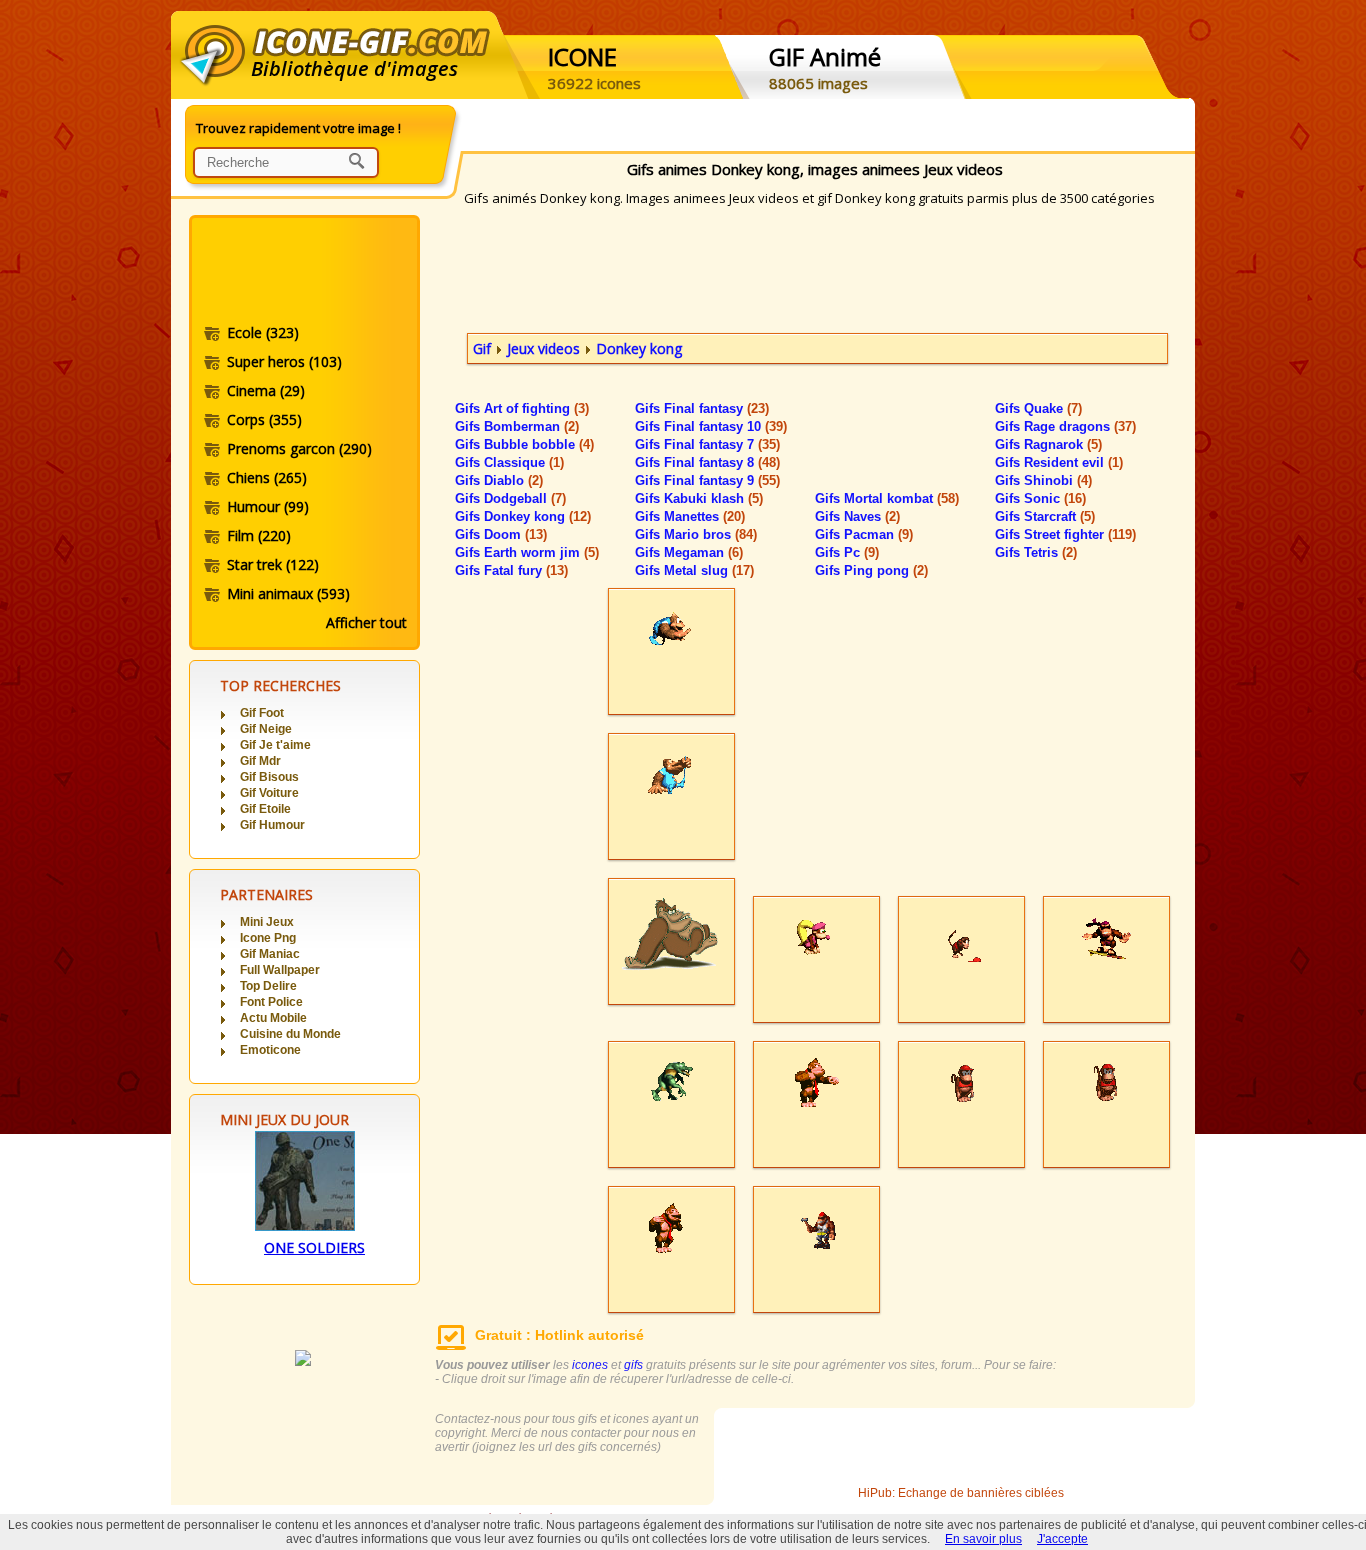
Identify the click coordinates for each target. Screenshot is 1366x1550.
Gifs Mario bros (696, 534)
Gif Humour (272, 825)
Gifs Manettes (690, 516)
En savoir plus (983, 1539)
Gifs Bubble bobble (524, 444)
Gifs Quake (1038, 408)
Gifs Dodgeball (510, 498)
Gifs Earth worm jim (527, 552)
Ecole (263, 332)
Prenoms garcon (299, 448)
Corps (264, 419)
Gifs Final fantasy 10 (711, 426)
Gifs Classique (509, 462)
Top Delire (268, 986)
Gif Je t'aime (275, 745)
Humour (268, 506)
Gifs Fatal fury (511, 570)
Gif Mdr (260, 761)
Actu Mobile (273, 1018)
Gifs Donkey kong (523, 516)
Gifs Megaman (689, 552)
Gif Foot (262, 713)
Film (259, 535)
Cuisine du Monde (290, 1034)
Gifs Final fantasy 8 (707, 462)
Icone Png (268, 938)
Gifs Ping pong (871, 570)
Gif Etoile (265, 809)
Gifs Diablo (499, 480)
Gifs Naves (857, 516)
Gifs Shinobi (1043, 480)
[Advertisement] (303, 273)
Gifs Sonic (1040, 498)
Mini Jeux (267, 922)
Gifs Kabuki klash (699, 498)
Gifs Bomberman (517, 426)
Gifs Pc (847, 552)
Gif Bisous (269, 777)
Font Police (271, 1002)
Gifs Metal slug (694, 570)
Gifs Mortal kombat (887, 498)
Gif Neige (266, 729)
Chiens (267, 477)
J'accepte (1062, 1539)
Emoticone (270, 1050)
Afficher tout (366, 622)
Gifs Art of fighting (522, 408)
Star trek (273, 564)
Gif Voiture (269, 793)
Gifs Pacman (864, 534)
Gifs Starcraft (1045, 516)
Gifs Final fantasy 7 (707, 444)
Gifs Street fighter (1065, 534)
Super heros (284, 361)
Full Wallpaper (280, 970)
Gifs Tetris (1036, 552)
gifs (633, 1365)
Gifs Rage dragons (1065, 426)
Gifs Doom (501, 534)
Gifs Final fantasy (702, 408)
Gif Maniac (270, 954)
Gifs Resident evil (1059, 462)
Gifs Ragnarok (1048, 444)
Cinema (266, 390)
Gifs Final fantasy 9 (707, 480)
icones (590, 1365)
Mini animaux (288, 593)
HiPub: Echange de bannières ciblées (961, 1493)
